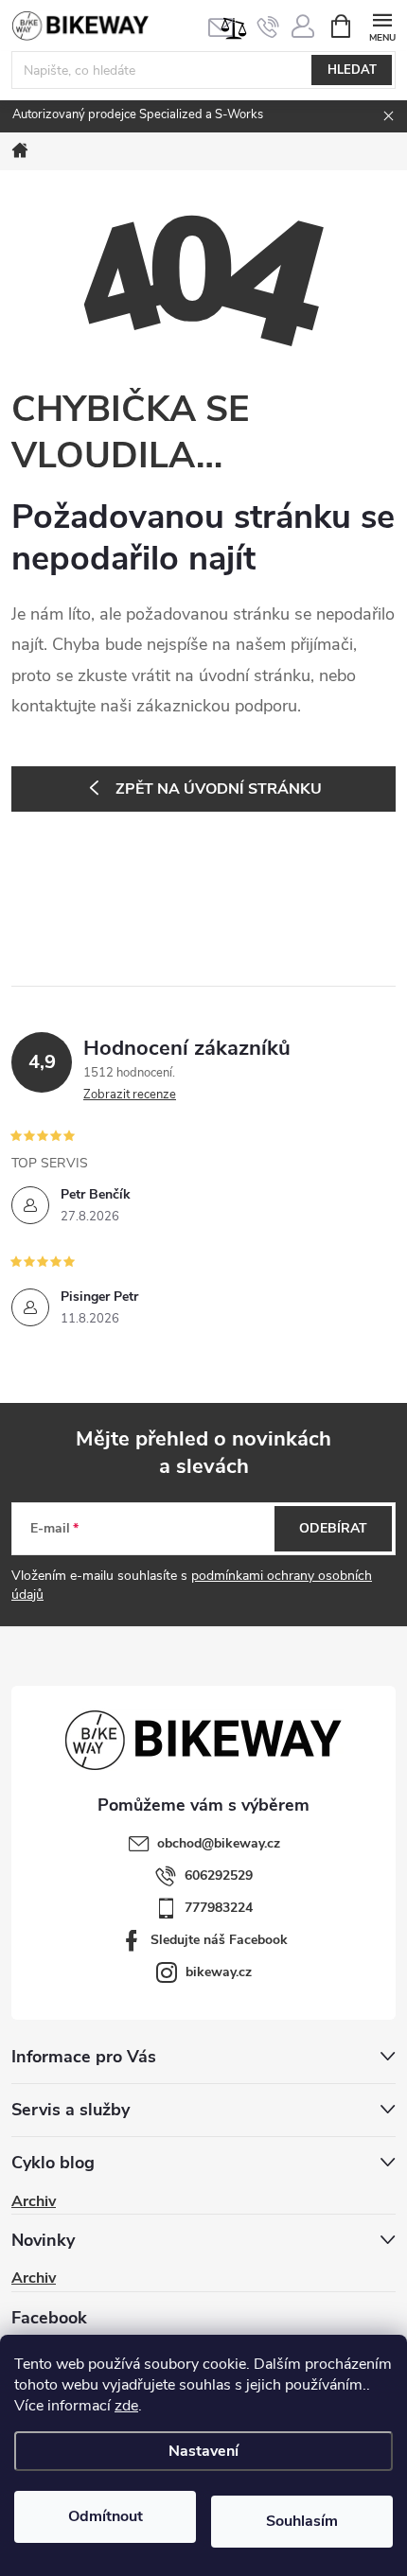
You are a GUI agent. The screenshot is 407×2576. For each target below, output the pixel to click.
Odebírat (333, 1528)
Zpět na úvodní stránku (219, 789)
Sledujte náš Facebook (219, 1940)
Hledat (352, 70)
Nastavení (203, 2451)
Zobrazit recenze (130, 1095)
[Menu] (382, 25)
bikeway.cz (219, 1972)
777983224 (219, 1908)
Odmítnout (106, 2516)
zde (126, 2406)
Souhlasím (302, 2521)
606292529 (219, 1875)
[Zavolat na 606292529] (268, 26)
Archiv (34, 2201)
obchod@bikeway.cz (219, 1843)
